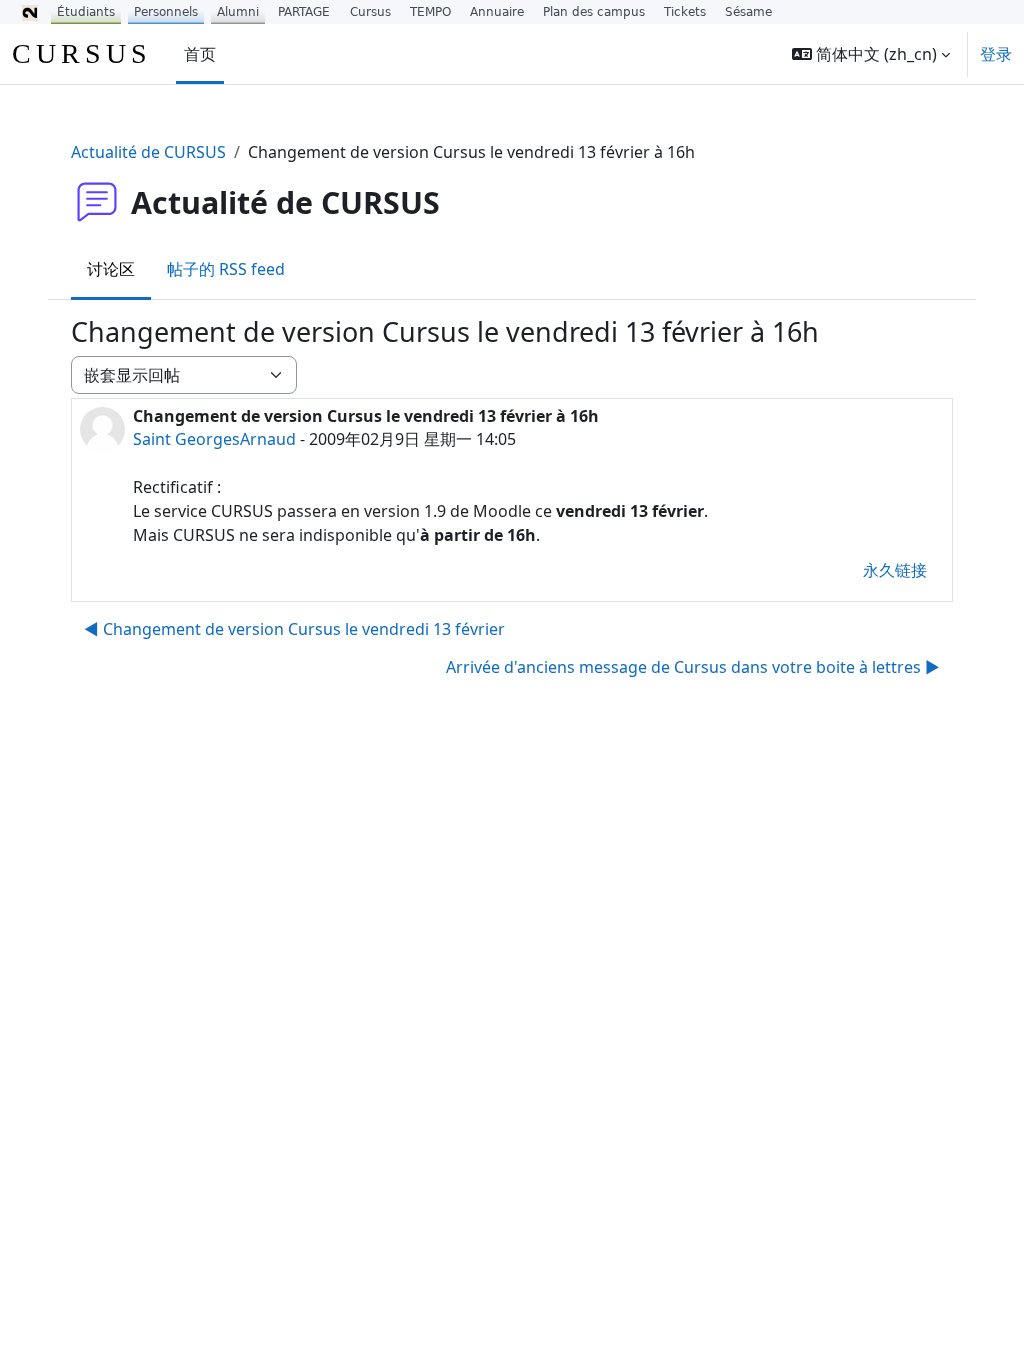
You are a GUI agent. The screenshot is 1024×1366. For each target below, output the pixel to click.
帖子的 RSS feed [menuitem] (226, 269)
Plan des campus (594, 12)
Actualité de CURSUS (148, 152)
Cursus (370, 12)
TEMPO (430, 12)
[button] (871, 54)
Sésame (748, 12)
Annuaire (497, 12)
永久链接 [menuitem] (895, 570)
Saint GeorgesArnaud (214, 439)
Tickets (685, 12)
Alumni (238, 12)
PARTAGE (304, 12)
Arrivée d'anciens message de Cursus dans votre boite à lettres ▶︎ (693, 667)
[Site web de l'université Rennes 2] (30, 12)
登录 (996, 54)
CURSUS (82, 53)
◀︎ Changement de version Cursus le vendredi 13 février (294, 629)
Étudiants (86, 12)
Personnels (166, 12)
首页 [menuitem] (200, 54)
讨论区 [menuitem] (111, 269)
